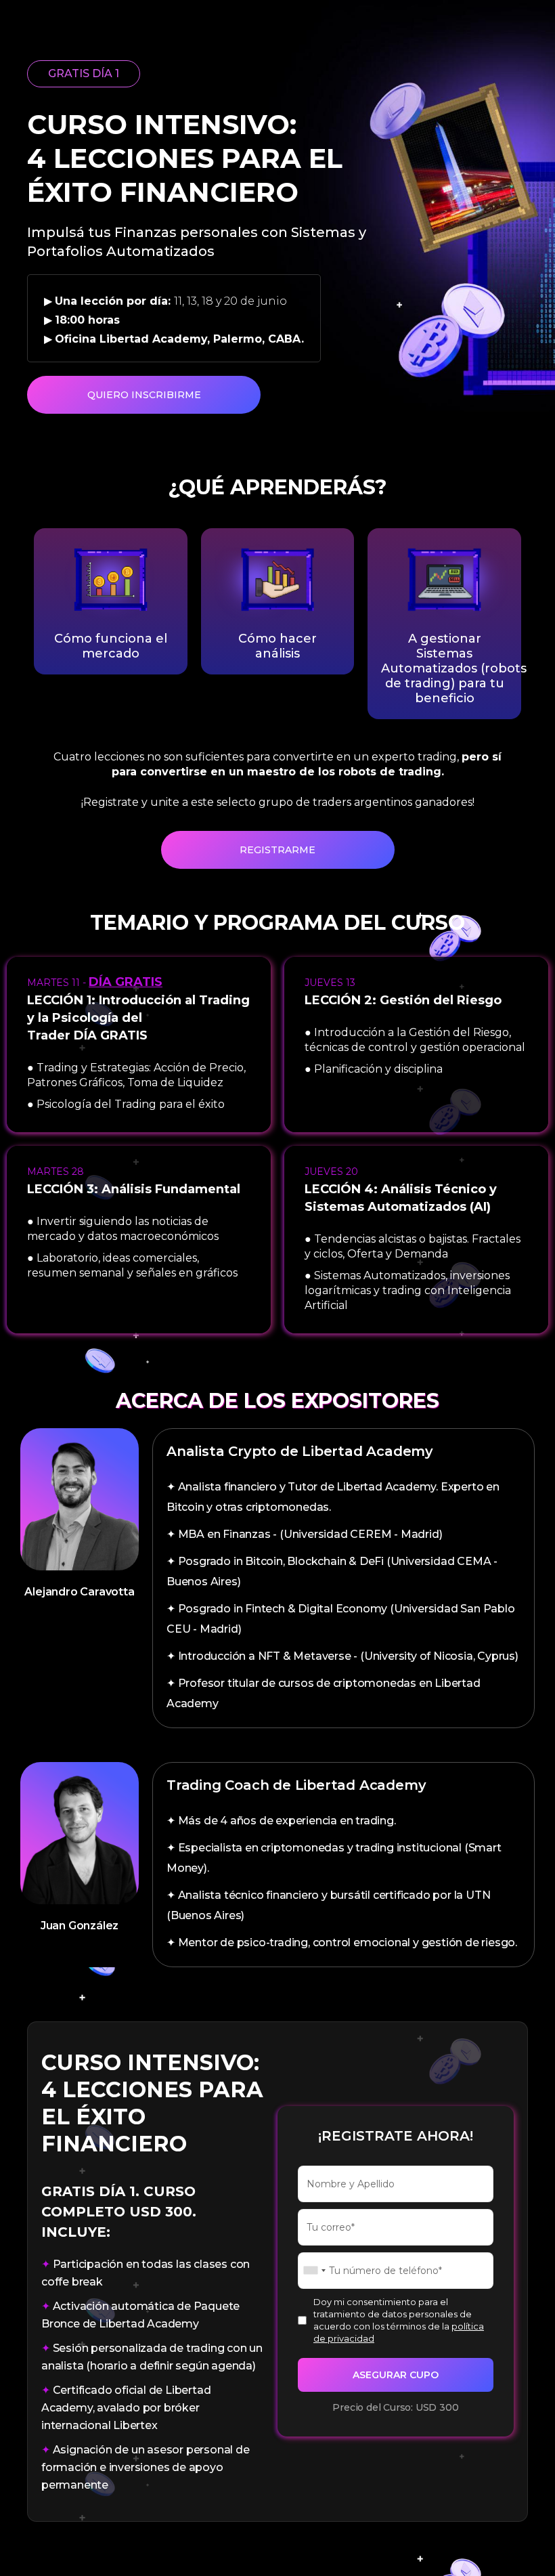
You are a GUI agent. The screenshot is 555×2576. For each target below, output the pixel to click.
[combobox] (314, 2271)
